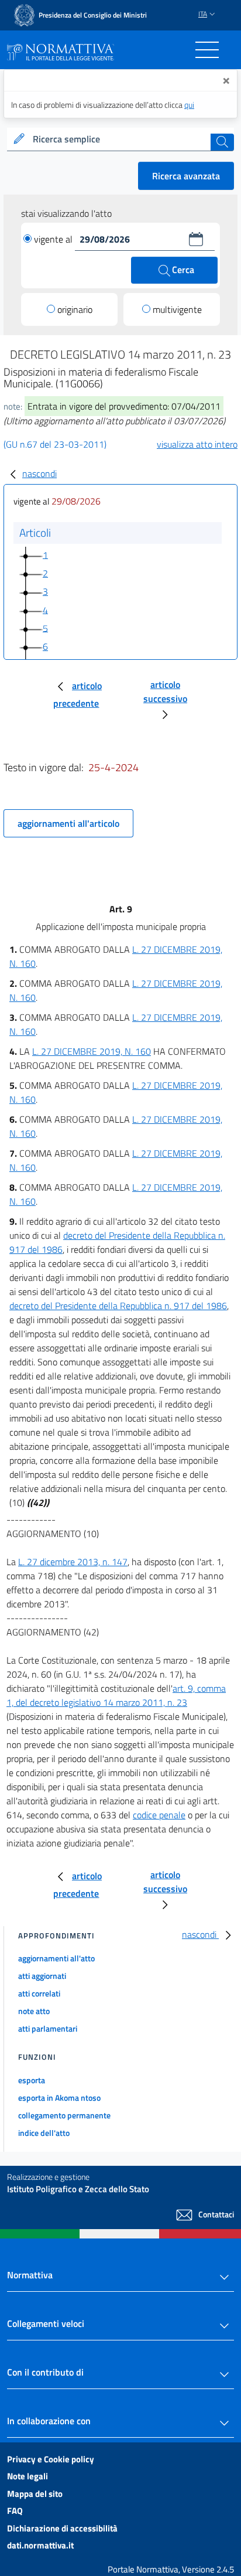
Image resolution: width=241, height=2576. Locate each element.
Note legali (27, 2476)
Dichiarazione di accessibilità (62, 2528)
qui (189, 105)
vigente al (54, 239)
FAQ (15, 2511)
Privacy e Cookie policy (51, 2459)
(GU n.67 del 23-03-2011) (55, 444)
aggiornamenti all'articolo (68, 823)
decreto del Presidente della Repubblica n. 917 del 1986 (118, 1306)
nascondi (39, 473)
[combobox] (120, 139)
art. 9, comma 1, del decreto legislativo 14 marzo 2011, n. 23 (116, 1695)
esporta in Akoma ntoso (59, 2098)
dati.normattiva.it (40, 2545)
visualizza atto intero (197, 444)
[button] (196, 239)
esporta (32, 2080)
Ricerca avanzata (186, 176)
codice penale (159, 1815)
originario (75, 309)
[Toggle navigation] (207, 50)
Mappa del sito (35, 2494)
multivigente (177, 309)
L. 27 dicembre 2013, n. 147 (73, 1562)
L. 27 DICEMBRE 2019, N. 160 (92, 1051)
